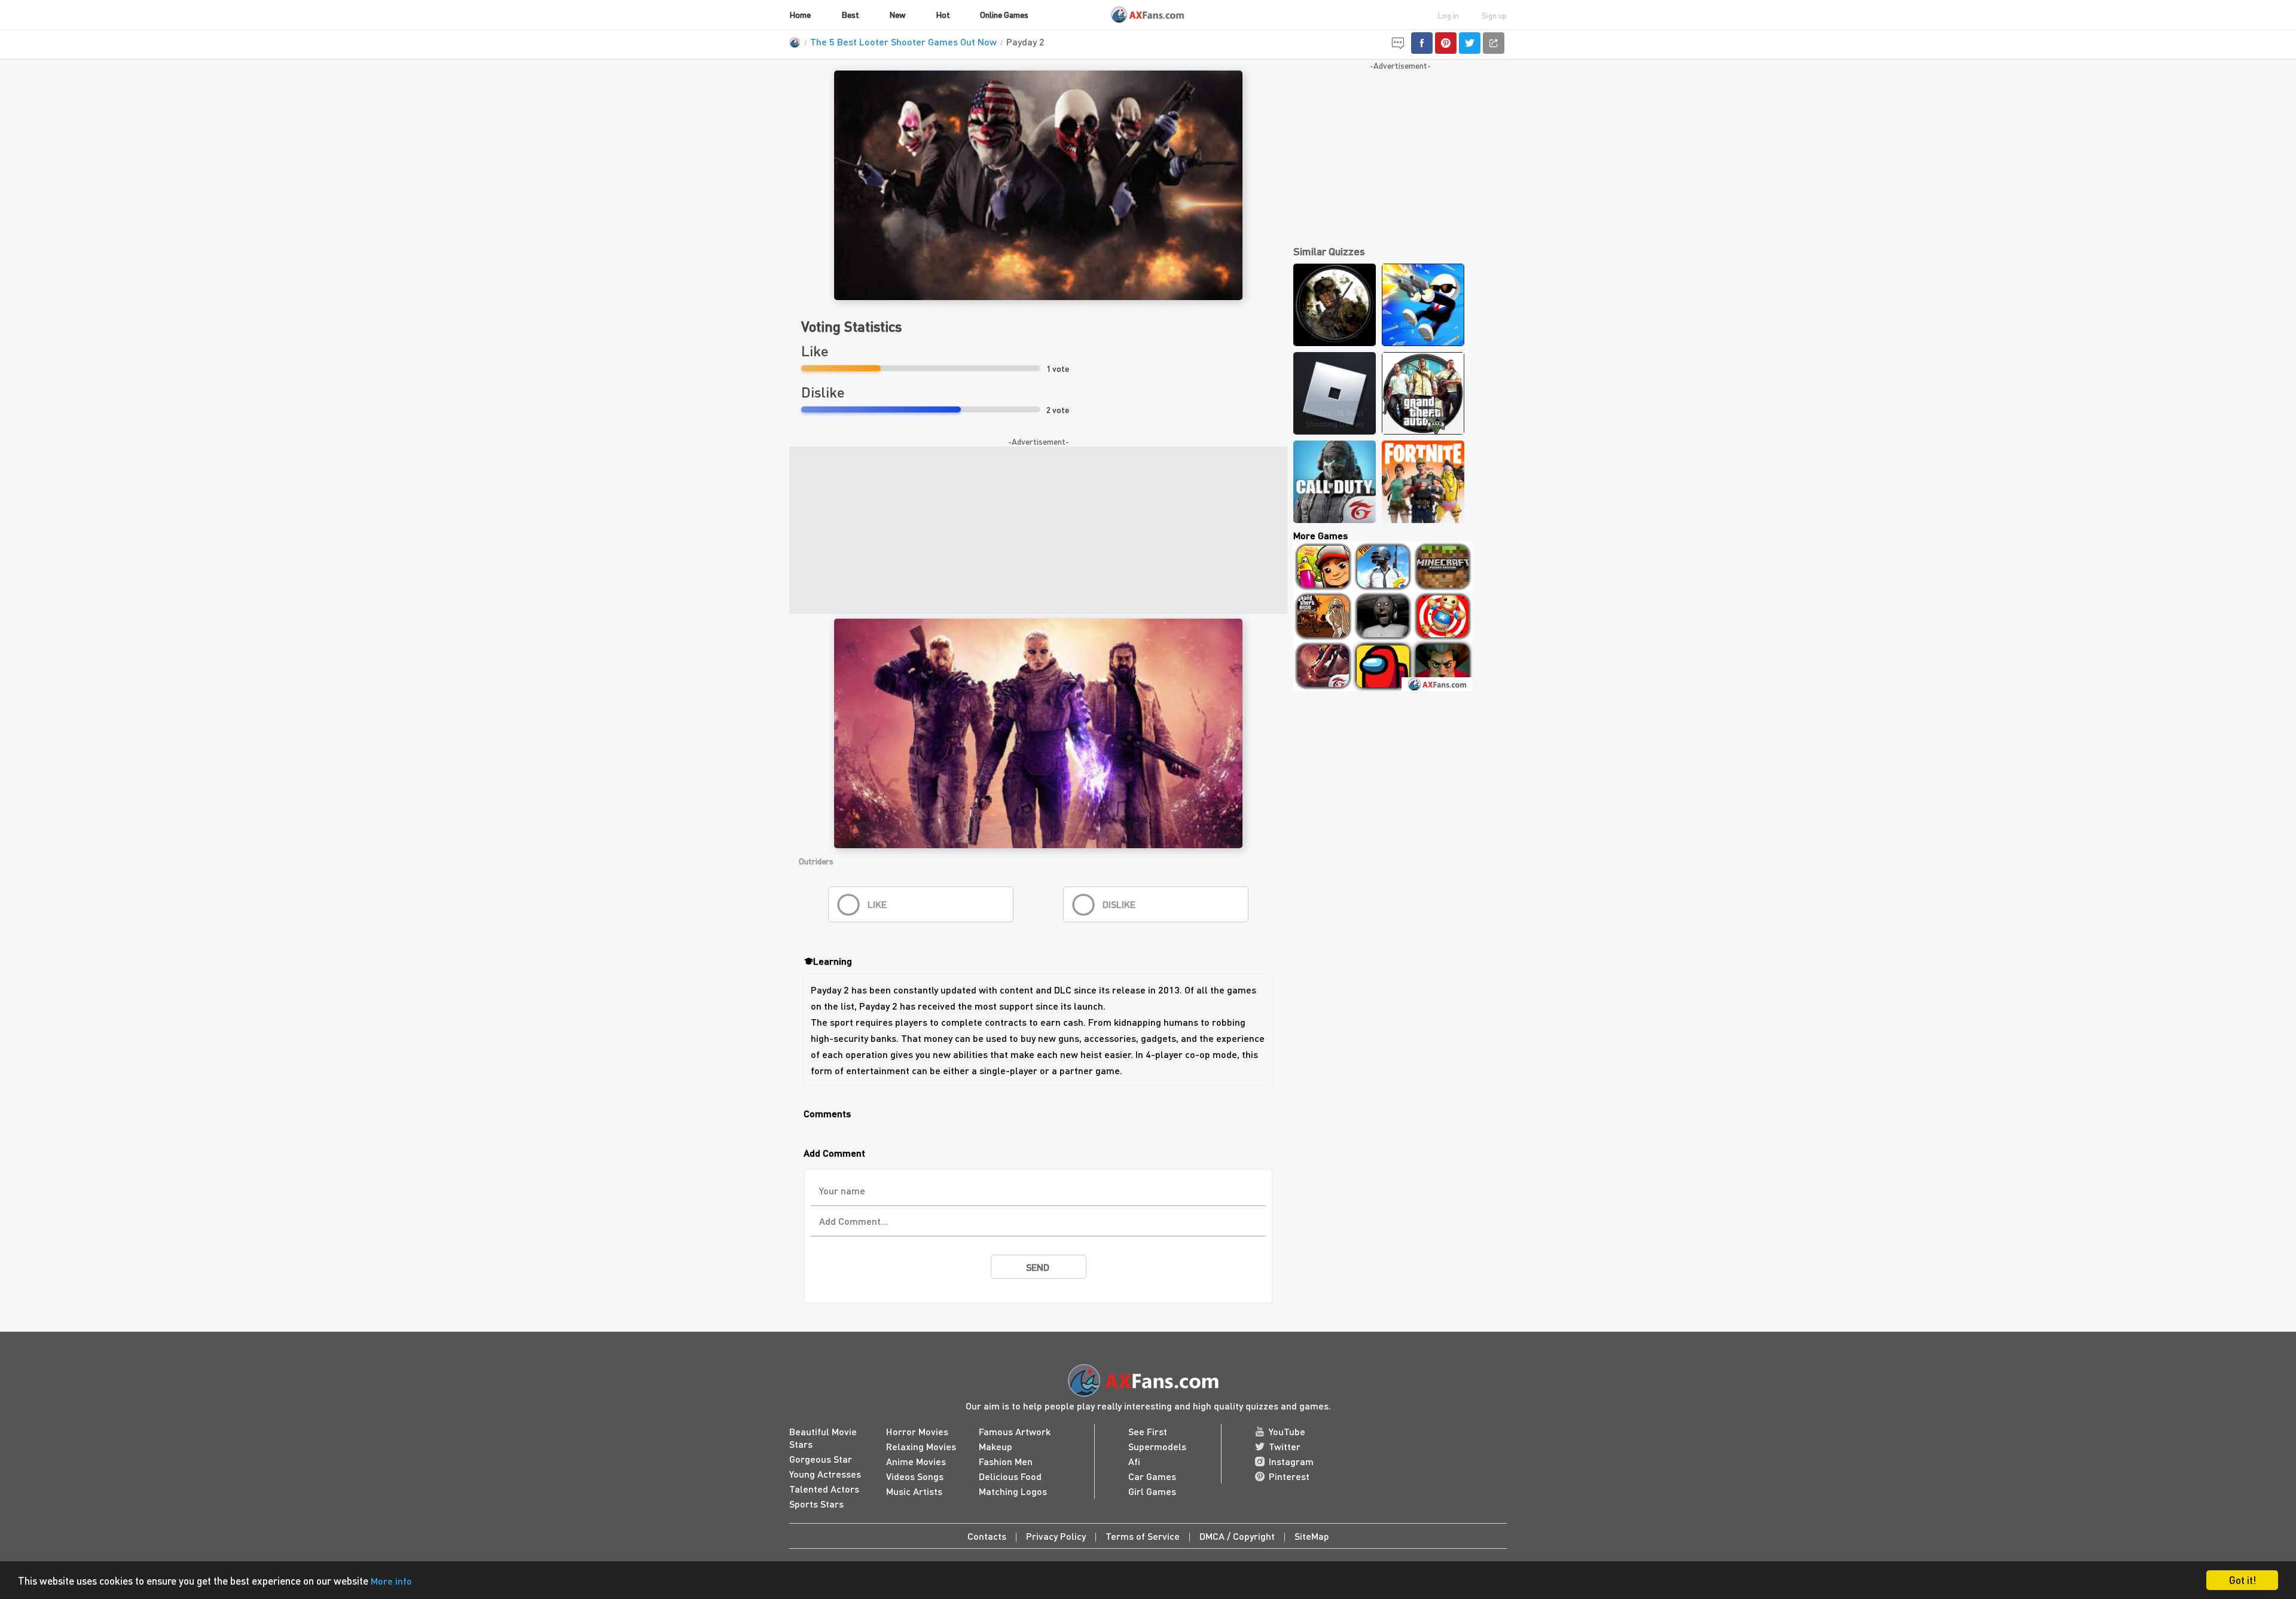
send (1038, 1267)
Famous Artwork (1015, 1431)
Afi (1134, 1461)
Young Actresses (825, 1474)
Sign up (1494, 15)
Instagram (1291, 1461)
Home (800, 14)
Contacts (987, 1536)
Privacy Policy (1056, 1536)
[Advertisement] (1038, 530)
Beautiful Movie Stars (823, 1438)
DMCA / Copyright (1237, 1536)
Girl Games (1152, 1491)
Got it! (2242, 1580)
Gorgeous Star (821, 1459)
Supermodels (1157, 1446)
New (897, 14)
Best (850, 14)
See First (1148, 1431)
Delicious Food (1010, 1476)
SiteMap (1312, 1536)
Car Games (1152, 1476)
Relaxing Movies (921, 1446)
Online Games (1004, 14)
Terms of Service (1143, 1536)
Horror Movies (917, 1431)
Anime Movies (916, 1461)
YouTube (1287, 1431)
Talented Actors (824, 1489)
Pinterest (1289, 1476)
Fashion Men (1006, 1461)
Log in (1448, 15)
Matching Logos (1013, 1491)
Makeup (996, 1446)
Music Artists (914, 1491)
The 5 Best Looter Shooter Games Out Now (903, 42)
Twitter (1285, 1446)
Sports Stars (816, 1504)
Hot (943, 14)
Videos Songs (915, 1476)
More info (391, 1581)
